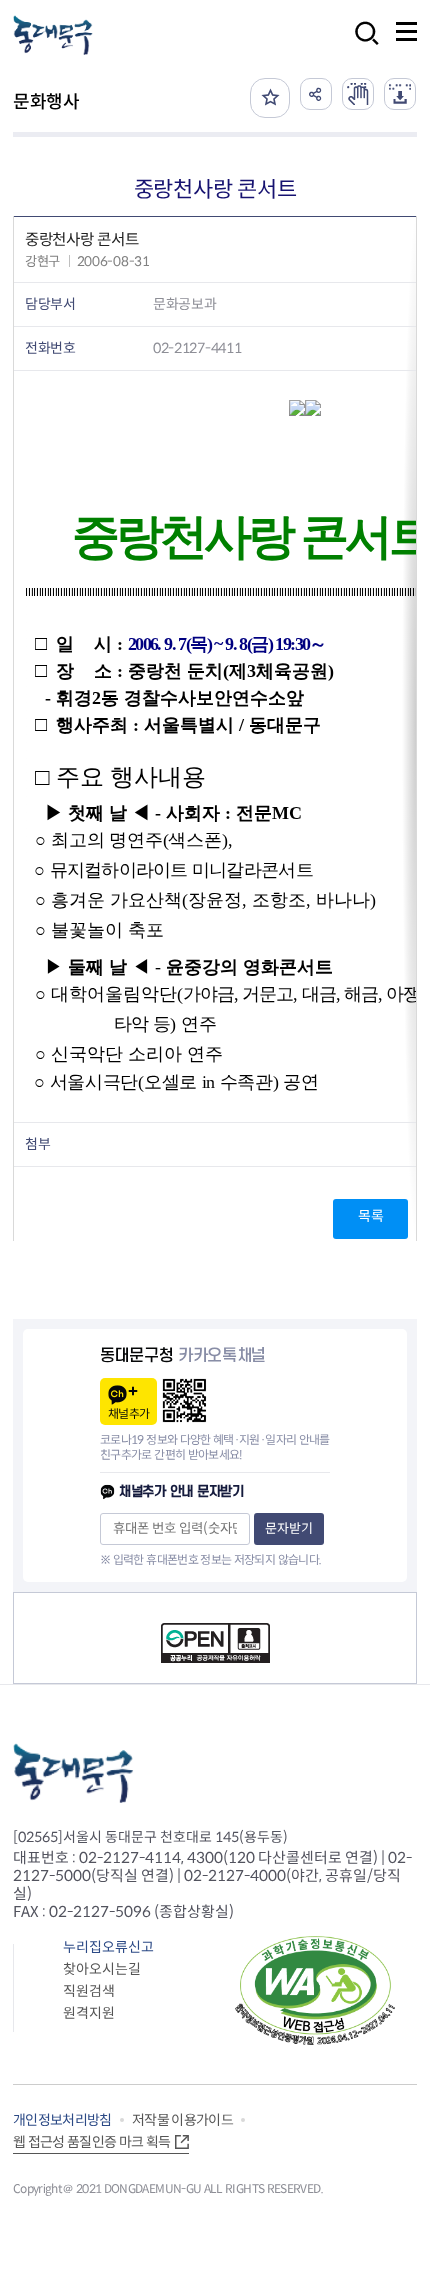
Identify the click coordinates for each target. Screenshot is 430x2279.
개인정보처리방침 (62, 2120)
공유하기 (316, 94)
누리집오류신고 (108, 1947)
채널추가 (128, 1413)
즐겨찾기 (270, 98)
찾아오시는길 (102, 1969)
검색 (361, 46)
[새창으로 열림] (358, 94)
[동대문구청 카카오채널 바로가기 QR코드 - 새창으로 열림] (184, 1400)
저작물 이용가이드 (182, 2120)
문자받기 (289, 1528)
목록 (370, 1216)
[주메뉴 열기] (406, 31)
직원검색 (89, 1991)
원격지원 (89, 2013)
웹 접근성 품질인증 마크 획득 (92, 2142)
